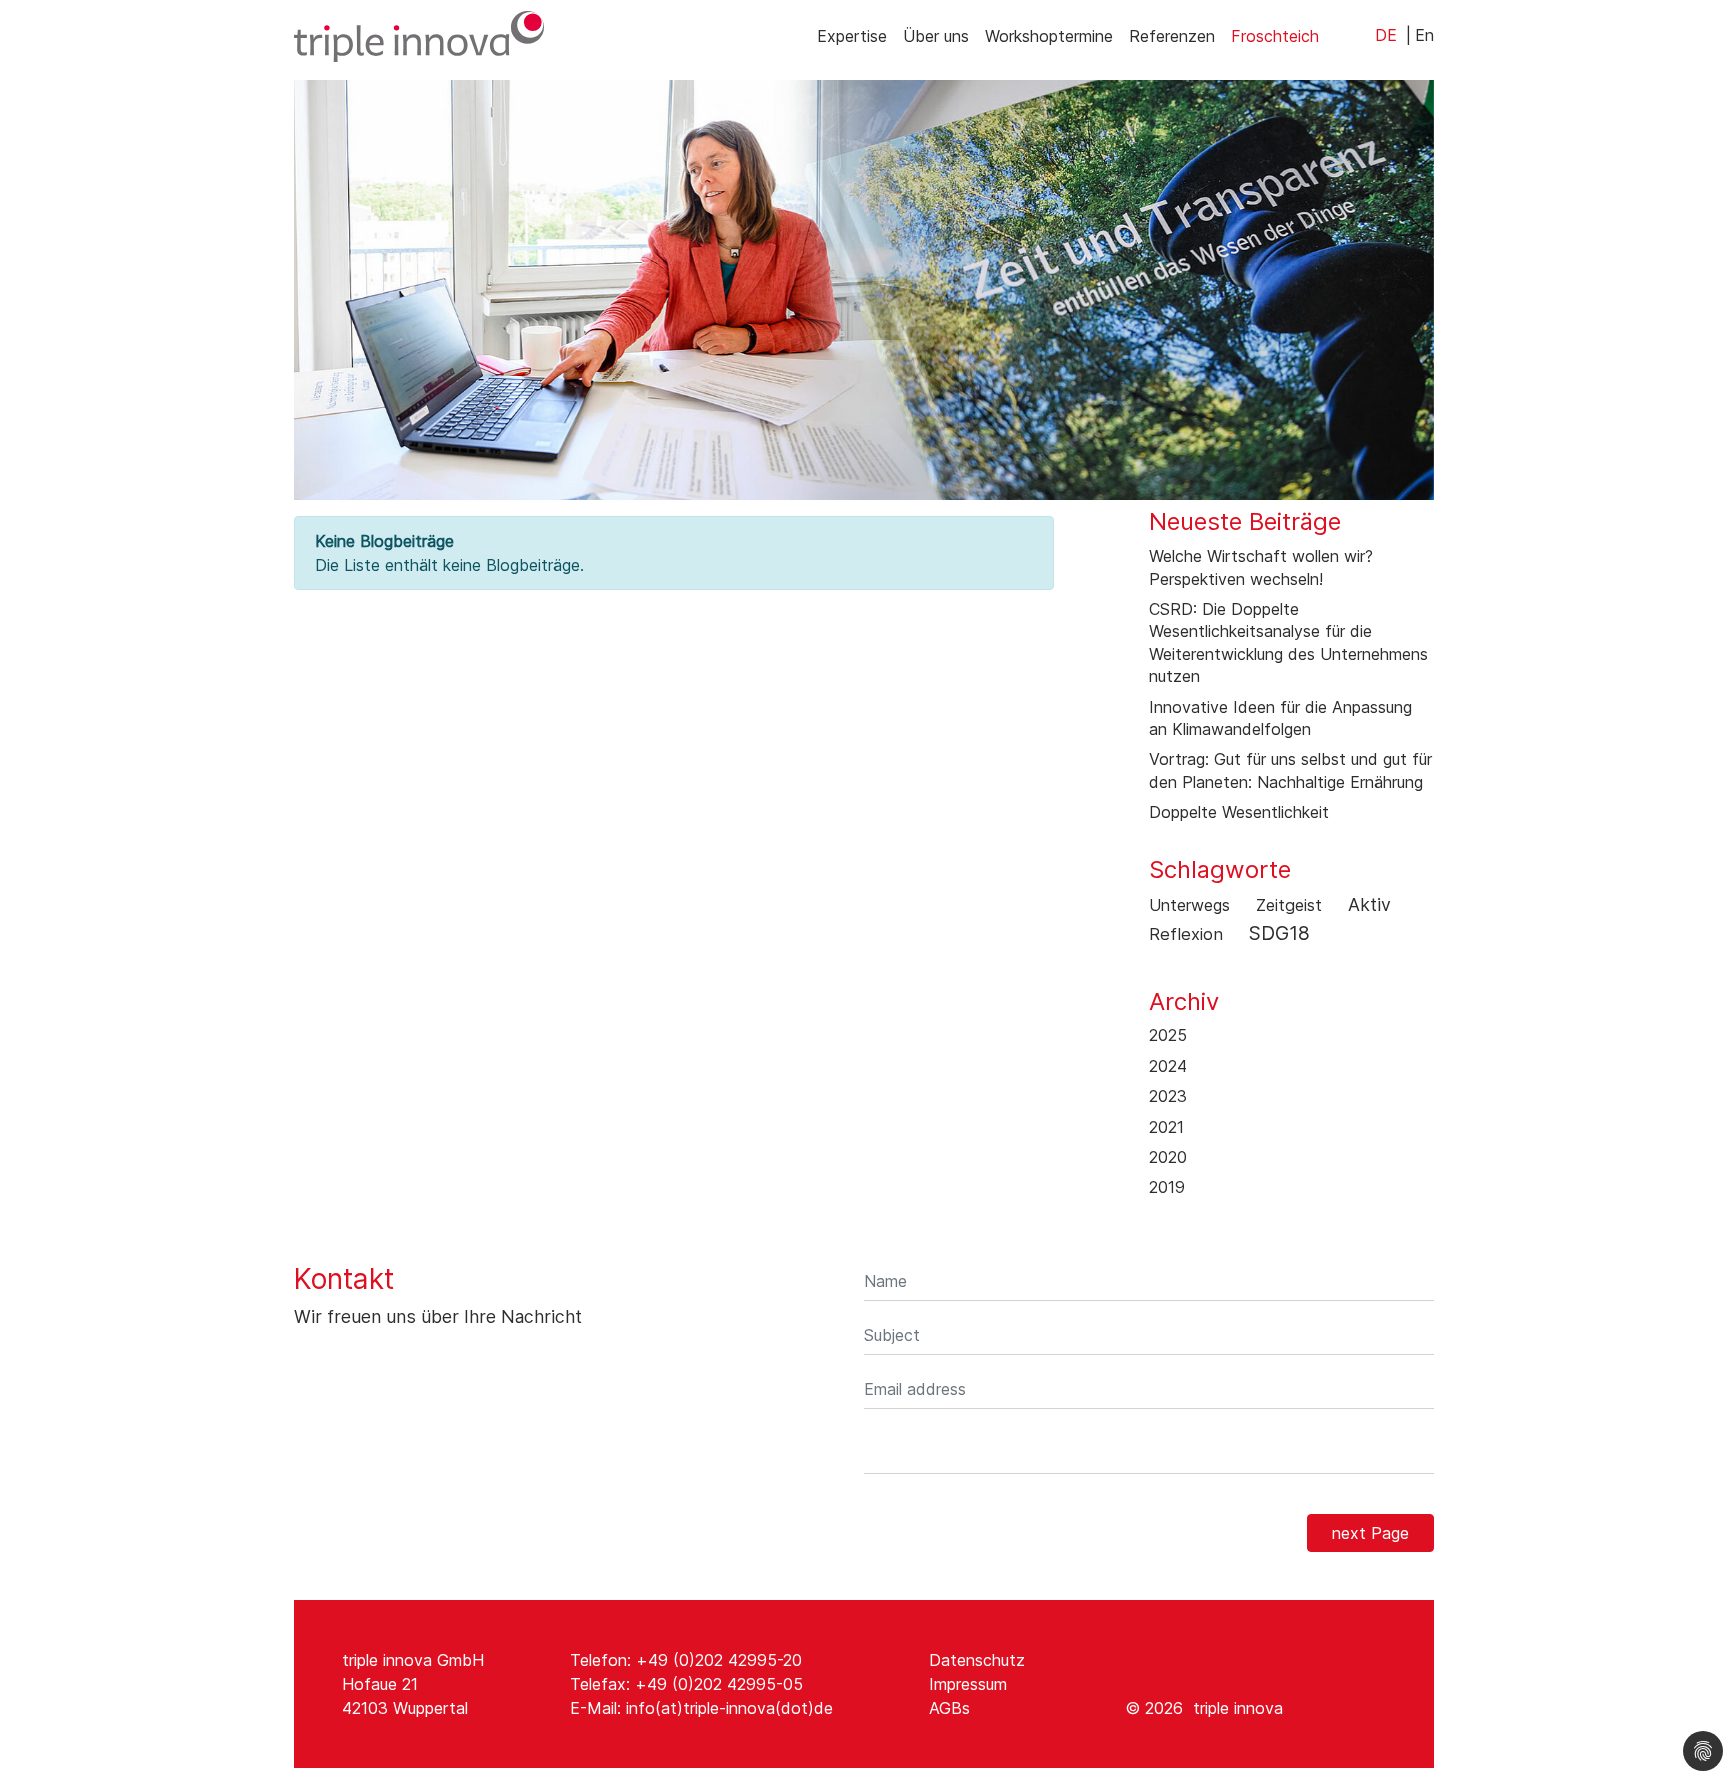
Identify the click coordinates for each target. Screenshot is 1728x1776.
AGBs (949, 1708)
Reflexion (1186, 934)
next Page (1370, 1533)
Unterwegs (1189, 905)
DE (1386, 35)
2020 (1168, 1157)
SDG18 (1279, 933)
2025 (1168, 1035)
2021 (1166, 1127)
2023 (1168, 1096)
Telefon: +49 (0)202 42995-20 (686, 1660)
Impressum (968, 1684)
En (1424, 35)
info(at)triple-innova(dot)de (729, 1708)
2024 (1168, 1066)
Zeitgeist (1289, 905)
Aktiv (1369, 904)
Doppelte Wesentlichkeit (1239, 812)
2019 (1167, 1187)
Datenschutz (977, 1660)
